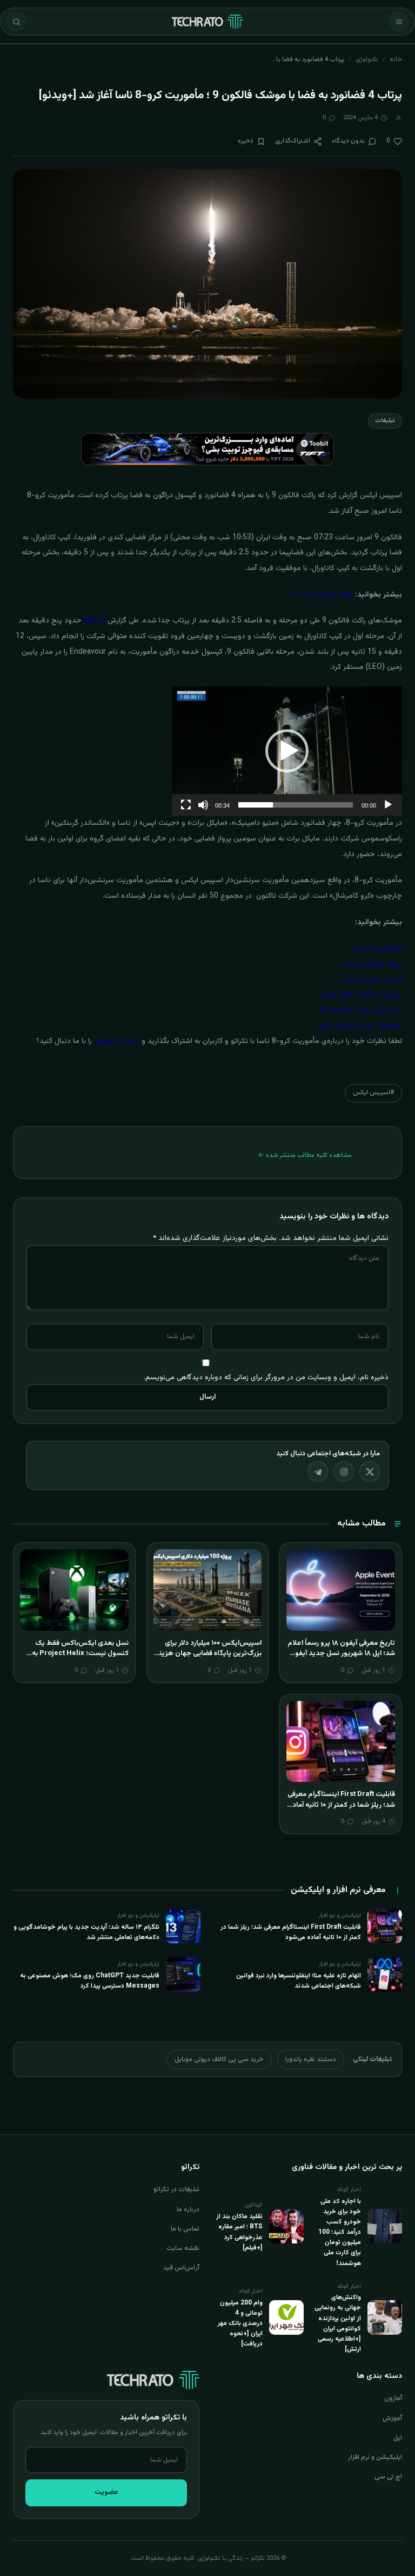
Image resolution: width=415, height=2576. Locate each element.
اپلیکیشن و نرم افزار (375, 2457)
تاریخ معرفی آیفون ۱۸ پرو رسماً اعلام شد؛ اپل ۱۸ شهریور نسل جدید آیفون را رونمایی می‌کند (341, 1654)
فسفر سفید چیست (371, 980)
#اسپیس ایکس (373, 1093)
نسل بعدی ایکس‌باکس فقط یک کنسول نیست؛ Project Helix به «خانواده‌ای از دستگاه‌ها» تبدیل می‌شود (80, 1659)
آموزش (392, 2418)
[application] (287, 751)
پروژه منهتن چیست (371, 964)
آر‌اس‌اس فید (181, 2268)
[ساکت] (203, 805)
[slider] (296, 805)
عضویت (106, 2492)
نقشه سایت (183, 2248)
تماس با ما (185, 2229)
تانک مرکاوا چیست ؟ (320, 595)
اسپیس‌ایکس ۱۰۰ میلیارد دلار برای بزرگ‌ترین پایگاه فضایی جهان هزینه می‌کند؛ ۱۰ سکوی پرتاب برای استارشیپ (209, 1659)
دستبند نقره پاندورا (311, 2059)
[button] (287, 751)
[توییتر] (370, 1472)
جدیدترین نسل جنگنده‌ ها (361, 1011)
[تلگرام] (318, 1472)
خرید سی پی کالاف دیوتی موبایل (219, 2059)
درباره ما (188, 2209)
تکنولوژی (367, 59)
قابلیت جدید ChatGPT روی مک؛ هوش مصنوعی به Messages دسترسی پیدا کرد (90, 1981)
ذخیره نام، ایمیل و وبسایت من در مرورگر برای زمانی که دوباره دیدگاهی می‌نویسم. (266, 1377)
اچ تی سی (388, 2477)
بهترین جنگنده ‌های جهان (361, 995)
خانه (396, 59)
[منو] (399, 22)
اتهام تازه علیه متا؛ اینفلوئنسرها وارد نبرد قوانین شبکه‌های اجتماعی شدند (299, 1981)
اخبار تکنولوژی (117, 1041)
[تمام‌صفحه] (186, 805)
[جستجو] (16, 22)
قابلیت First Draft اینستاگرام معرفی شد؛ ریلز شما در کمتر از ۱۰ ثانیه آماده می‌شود (341, 1805)
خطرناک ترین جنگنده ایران (360, 1026)
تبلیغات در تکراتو (176, 2189)
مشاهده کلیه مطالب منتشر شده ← (305, 1155)
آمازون (393, 2398)
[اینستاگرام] (344, 1472)
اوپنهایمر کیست (377, 948)
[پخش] (388, 805)
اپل (398, 2438)
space (95, 621)
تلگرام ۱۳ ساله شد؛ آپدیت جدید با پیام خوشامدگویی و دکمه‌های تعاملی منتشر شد (86, 1932)
